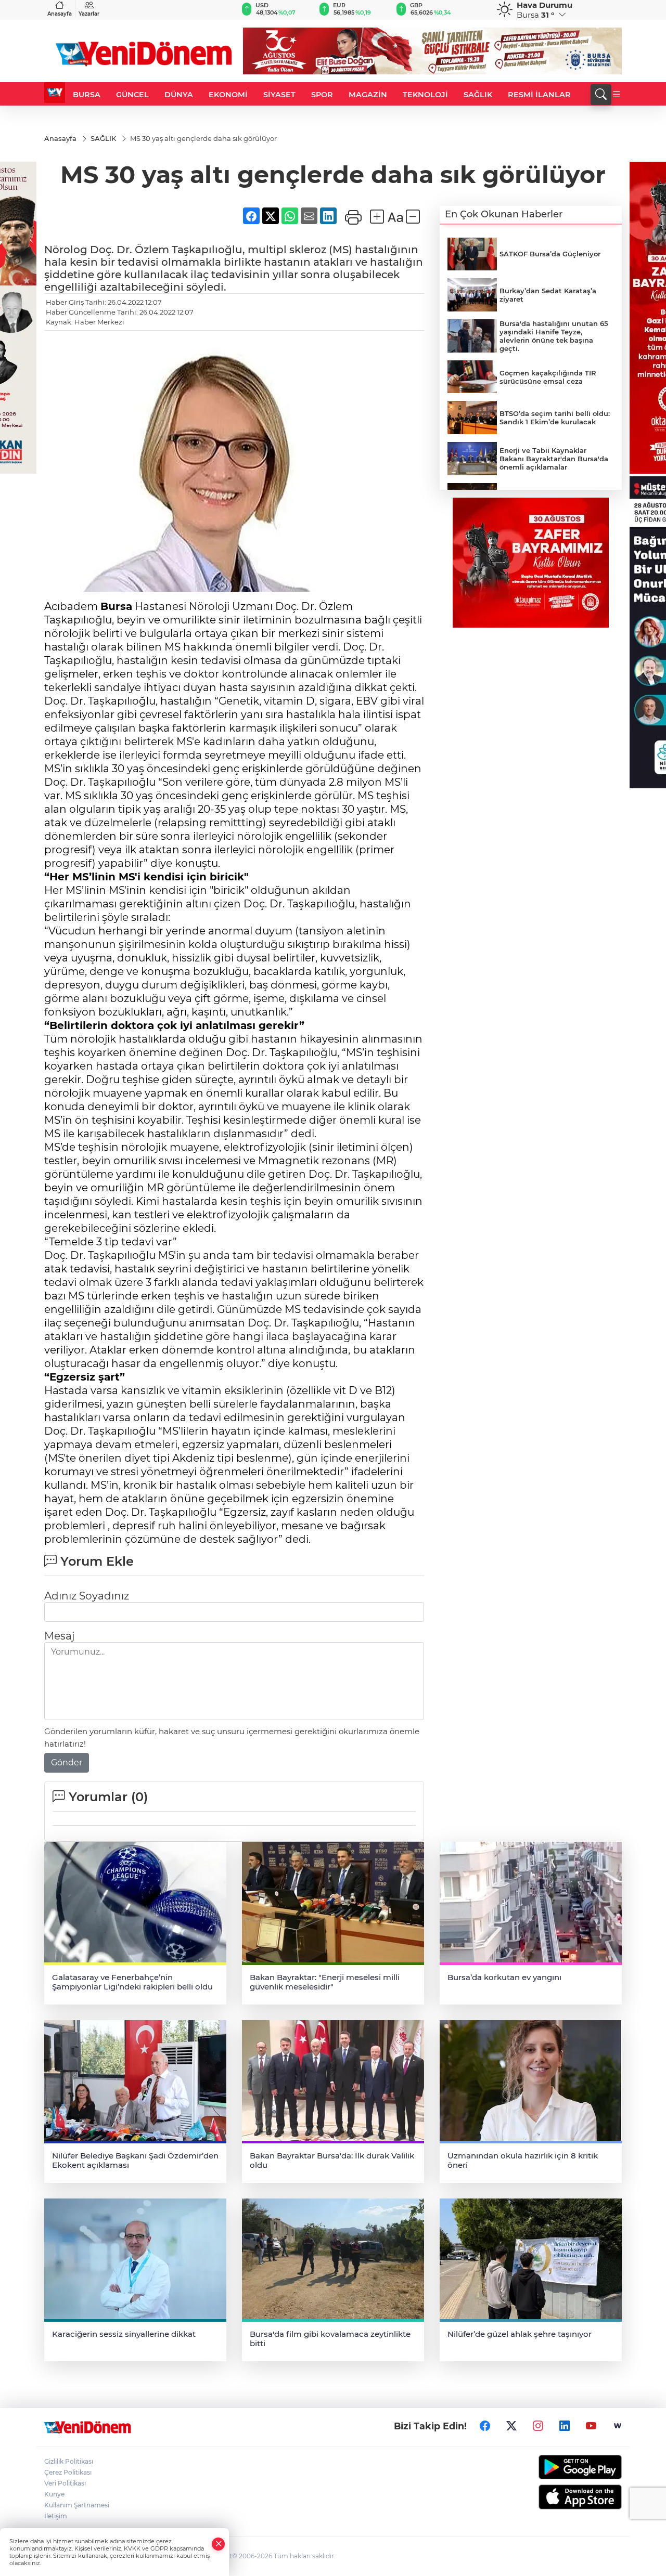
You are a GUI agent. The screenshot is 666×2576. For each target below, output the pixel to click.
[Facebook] (485, 2426)
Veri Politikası (65, 2483)
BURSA (87, 95)
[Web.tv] (618, 2426)
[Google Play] (555, 2467)
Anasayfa (60, 14)
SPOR (322, 95)
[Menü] (617, 95)
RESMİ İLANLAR (539, 95)
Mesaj (59, 1636)
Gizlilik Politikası (69, 2461)
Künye (54, 2494)
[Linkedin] (565, 2426)
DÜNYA (179, 95)
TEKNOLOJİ (425, 95)
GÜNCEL (132, 95)
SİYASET (279, 95)
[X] (511, 2426)
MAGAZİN (368, 95)
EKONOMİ (228, 95)
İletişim (56, 2516)
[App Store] (555, 2497)
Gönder (67, 1762)
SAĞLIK (478, 95)
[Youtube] (591, 2426)
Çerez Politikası (68, 2472)
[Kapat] (219, 2544)
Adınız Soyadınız (87, 1596)
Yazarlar (89, 14)
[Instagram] (538, 2426)
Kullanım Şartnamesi (77, 2505)
